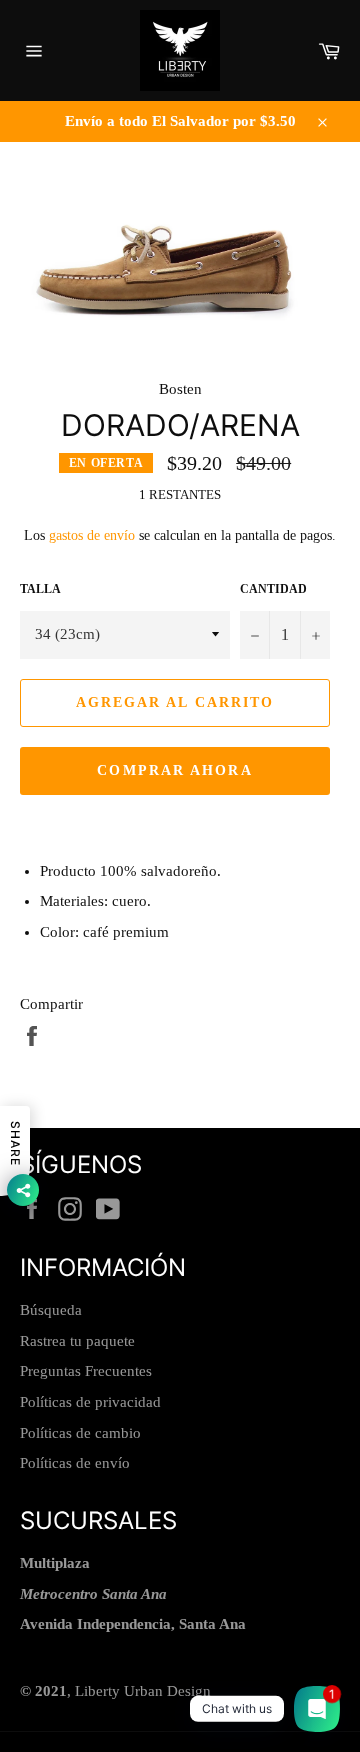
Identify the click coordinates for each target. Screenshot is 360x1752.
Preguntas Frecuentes (86, 1371)
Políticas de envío (75, 1463)
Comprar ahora (174, 770)
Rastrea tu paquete (77, 1341)
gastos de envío (92, 535)
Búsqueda (51, 1310)
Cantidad (273, 589)
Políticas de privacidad (90, 1402)
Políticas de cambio (80, 1433)
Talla (40, 589)
